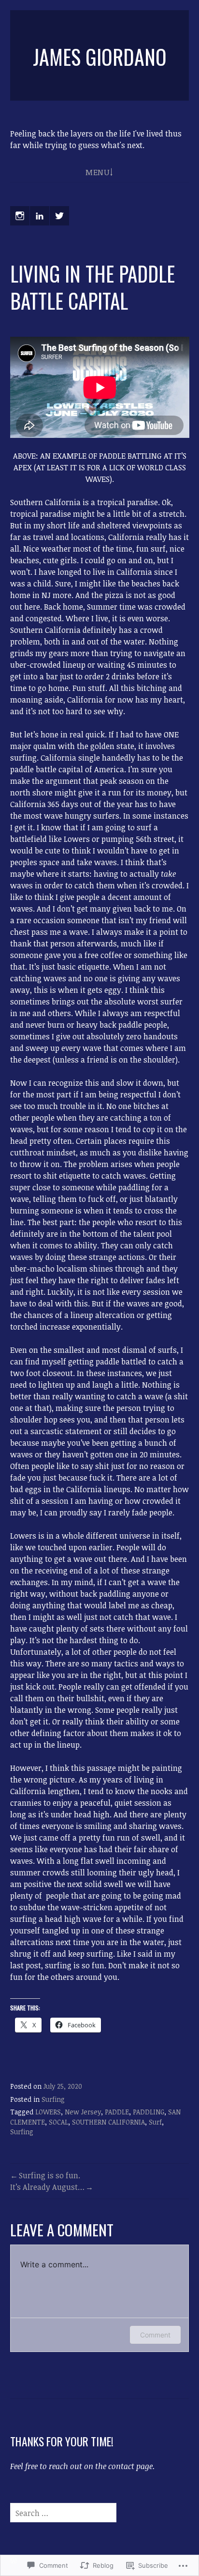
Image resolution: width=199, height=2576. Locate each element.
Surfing (53, 2099)
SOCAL (58, 2122)
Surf (155, 2122)
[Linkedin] (40, 216)
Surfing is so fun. (50, 2175)
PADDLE (117, 2112)
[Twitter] (59, 216)
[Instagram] (20, 216)
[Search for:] (63, 2513)
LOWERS (48, 2112)
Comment (155, 2335)
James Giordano (100, 57)
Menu (97, 172)
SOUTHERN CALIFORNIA (108, 2122)
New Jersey (83, 2112)
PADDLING (149, 2112)
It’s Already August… (47, 2187)
